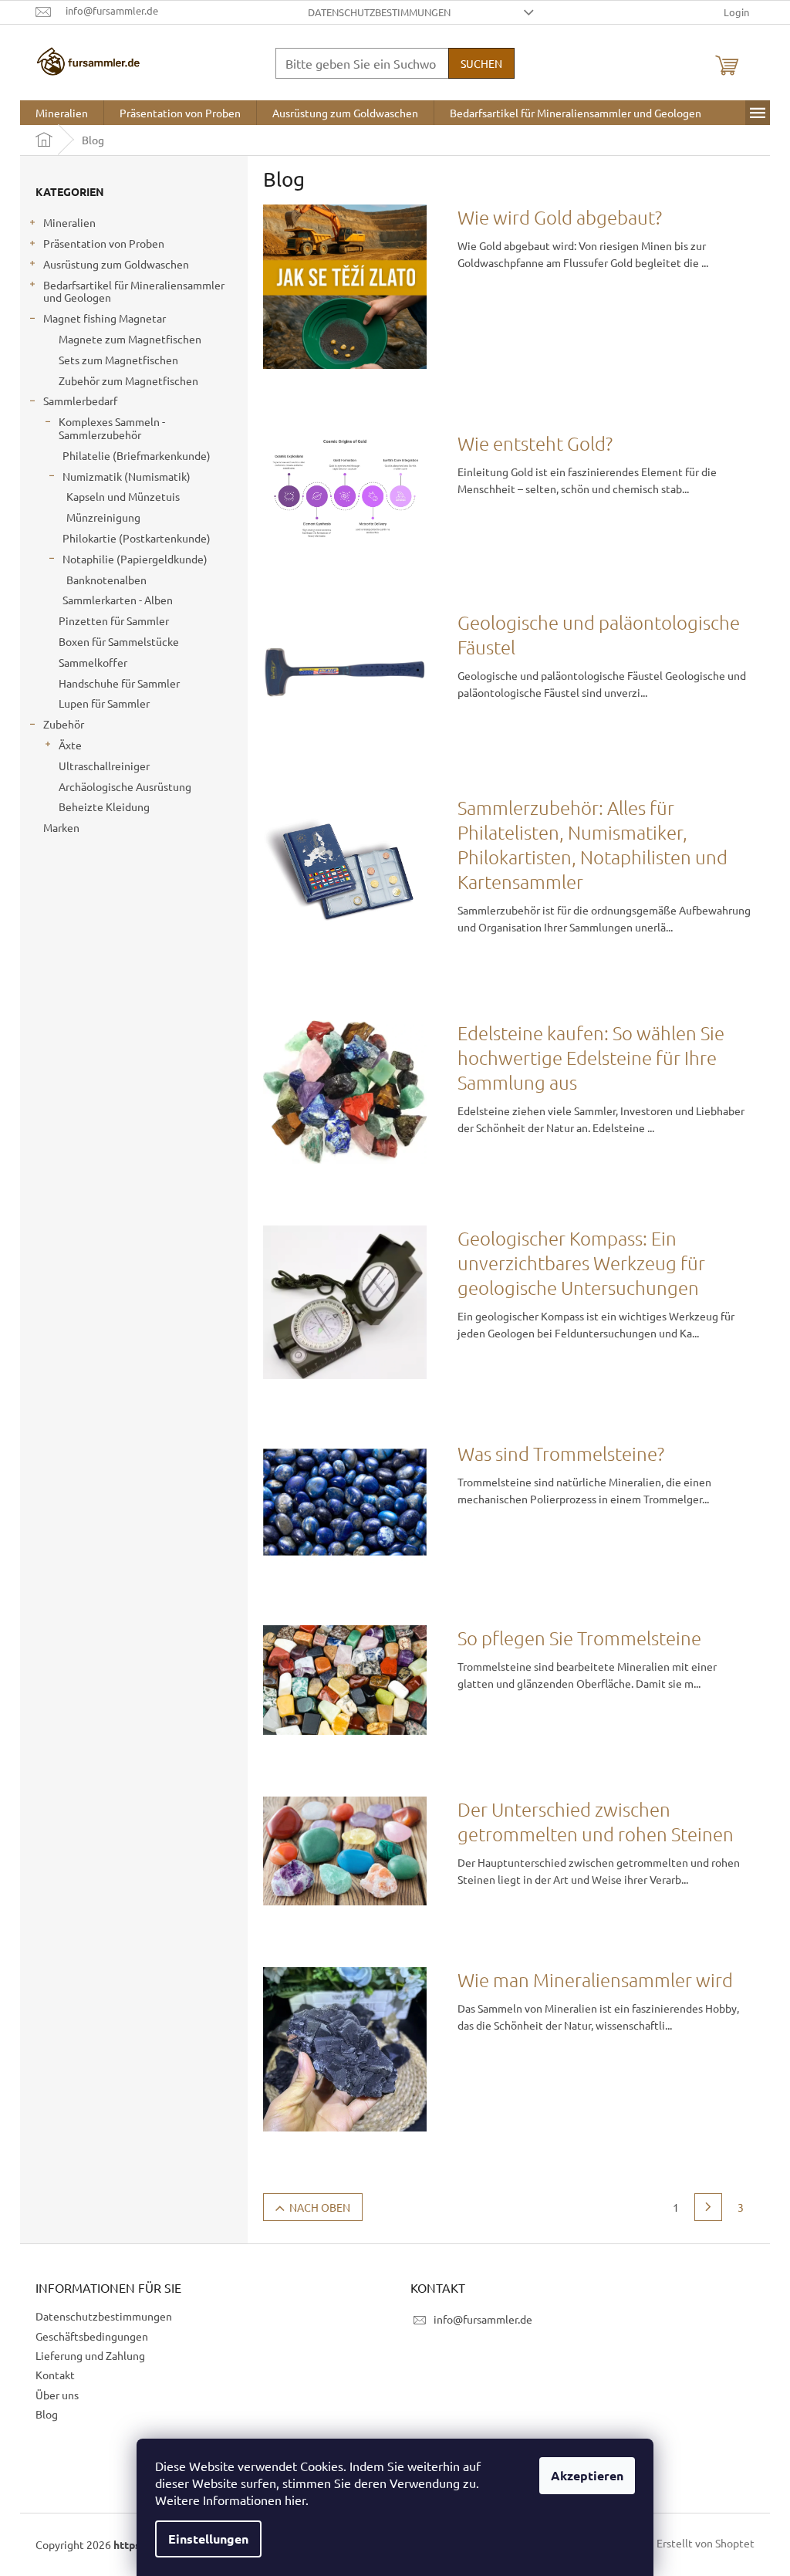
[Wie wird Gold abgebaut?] (345, 285)
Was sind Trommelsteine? (561, 1453)
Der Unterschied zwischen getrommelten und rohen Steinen (596, 1821)
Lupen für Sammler (104, 703)
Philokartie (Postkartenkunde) (137, 538)
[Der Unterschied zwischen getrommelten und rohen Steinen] (345, 1849)
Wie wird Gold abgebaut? (560, 217)
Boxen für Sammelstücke (119, 641)
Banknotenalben (106, 580)
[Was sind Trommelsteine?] (345, 1500)
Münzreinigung (103, 517)
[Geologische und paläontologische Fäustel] (345, 670)
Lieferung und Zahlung (90, 2355)
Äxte (70, 745)
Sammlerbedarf (80, 401)
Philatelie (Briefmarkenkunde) (137, 455)
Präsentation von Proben (104, 243)
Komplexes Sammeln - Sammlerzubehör (112, 428)
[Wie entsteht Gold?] (345, 488)
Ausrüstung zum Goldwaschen (116, 264)
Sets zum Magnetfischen (118, 360)
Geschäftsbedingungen (92, 2336)
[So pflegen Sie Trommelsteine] (345, 1678)
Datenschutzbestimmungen (379, 12)
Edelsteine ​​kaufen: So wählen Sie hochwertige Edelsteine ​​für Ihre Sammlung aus (591, 1057)
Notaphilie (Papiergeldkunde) (135, 559)
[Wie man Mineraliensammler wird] (345, 2047)
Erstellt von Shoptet (706, 2543)
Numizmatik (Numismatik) (127, 476)
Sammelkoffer (93, 662)
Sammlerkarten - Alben (118, 600)
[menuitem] (62, 113)
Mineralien (69, 222)
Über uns (57, 2395)
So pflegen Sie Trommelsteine (579, 1638)
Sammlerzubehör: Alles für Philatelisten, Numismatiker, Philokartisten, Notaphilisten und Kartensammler (592, 844)
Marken (61, 827)
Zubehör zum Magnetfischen (128, 380)
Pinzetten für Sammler (114, 620)
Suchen (481, 63)
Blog (47, 2414)
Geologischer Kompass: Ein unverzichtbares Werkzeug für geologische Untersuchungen (581, 1263)
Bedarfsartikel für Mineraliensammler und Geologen (134, 291)
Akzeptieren (587, 2475)
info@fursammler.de (483, 2319)
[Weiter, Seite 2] (708, 2207)
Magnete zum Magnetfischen (130, 339)
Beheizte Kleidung (104, 806)
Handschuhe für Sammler (119, 683)
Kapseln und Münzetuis (123, 496)
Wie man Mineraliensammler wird (595, 1979)
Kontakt (55, 2375)
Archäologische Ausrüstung (125, 786)
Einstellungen (208, 2539)
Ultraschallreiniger (104, 766)
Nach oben (320, 2207)
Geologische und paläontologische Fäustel (599, 634)
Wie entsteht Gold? (535, 443)
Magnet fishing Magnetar (105, 318)
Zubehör (64, 724)
